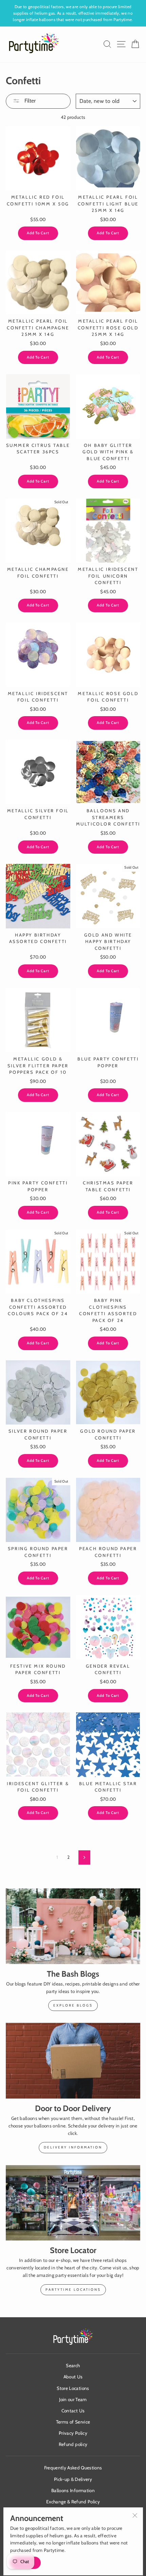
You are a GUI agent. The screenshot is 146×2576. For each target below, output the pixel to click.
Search (73, 2365)
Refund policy (73, 2444)
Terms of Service (73, 2422)
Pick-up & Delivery (73, 2479)
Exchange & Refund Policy (73, 2502)
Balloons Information (73, 2490)
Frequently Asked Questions (73, 2468)
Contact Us (73, 2411)
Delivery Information (73, 2147)
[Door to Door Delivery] (73, 2061)
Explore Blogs (73, 2005)
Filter (29, 101)
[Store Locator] (73, 2203)
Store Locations (73, 2388)
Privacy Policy (73, 2433)
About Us (73, 2377)
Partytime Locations (73, 2290)
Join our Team (73, 2399)
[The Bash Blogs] (73, 1926)
